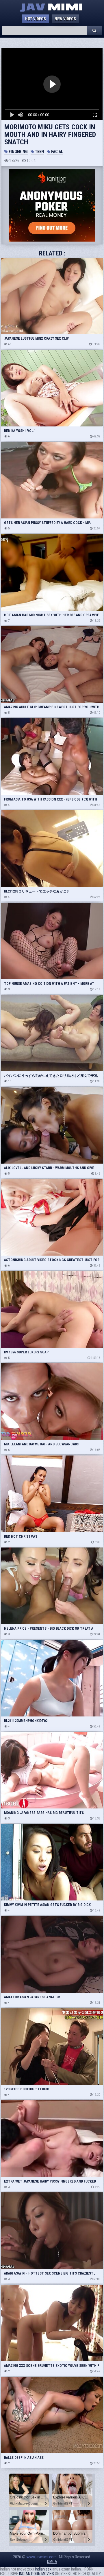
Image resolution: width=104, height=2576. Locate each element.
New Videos (65, 19)
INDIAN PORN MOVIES (37, 2574)
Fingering (18, 152)
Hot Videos (36, 19)
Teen (39, 152)
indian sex (43, 2569)
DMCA (52, 2562)
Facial (57, 152)
